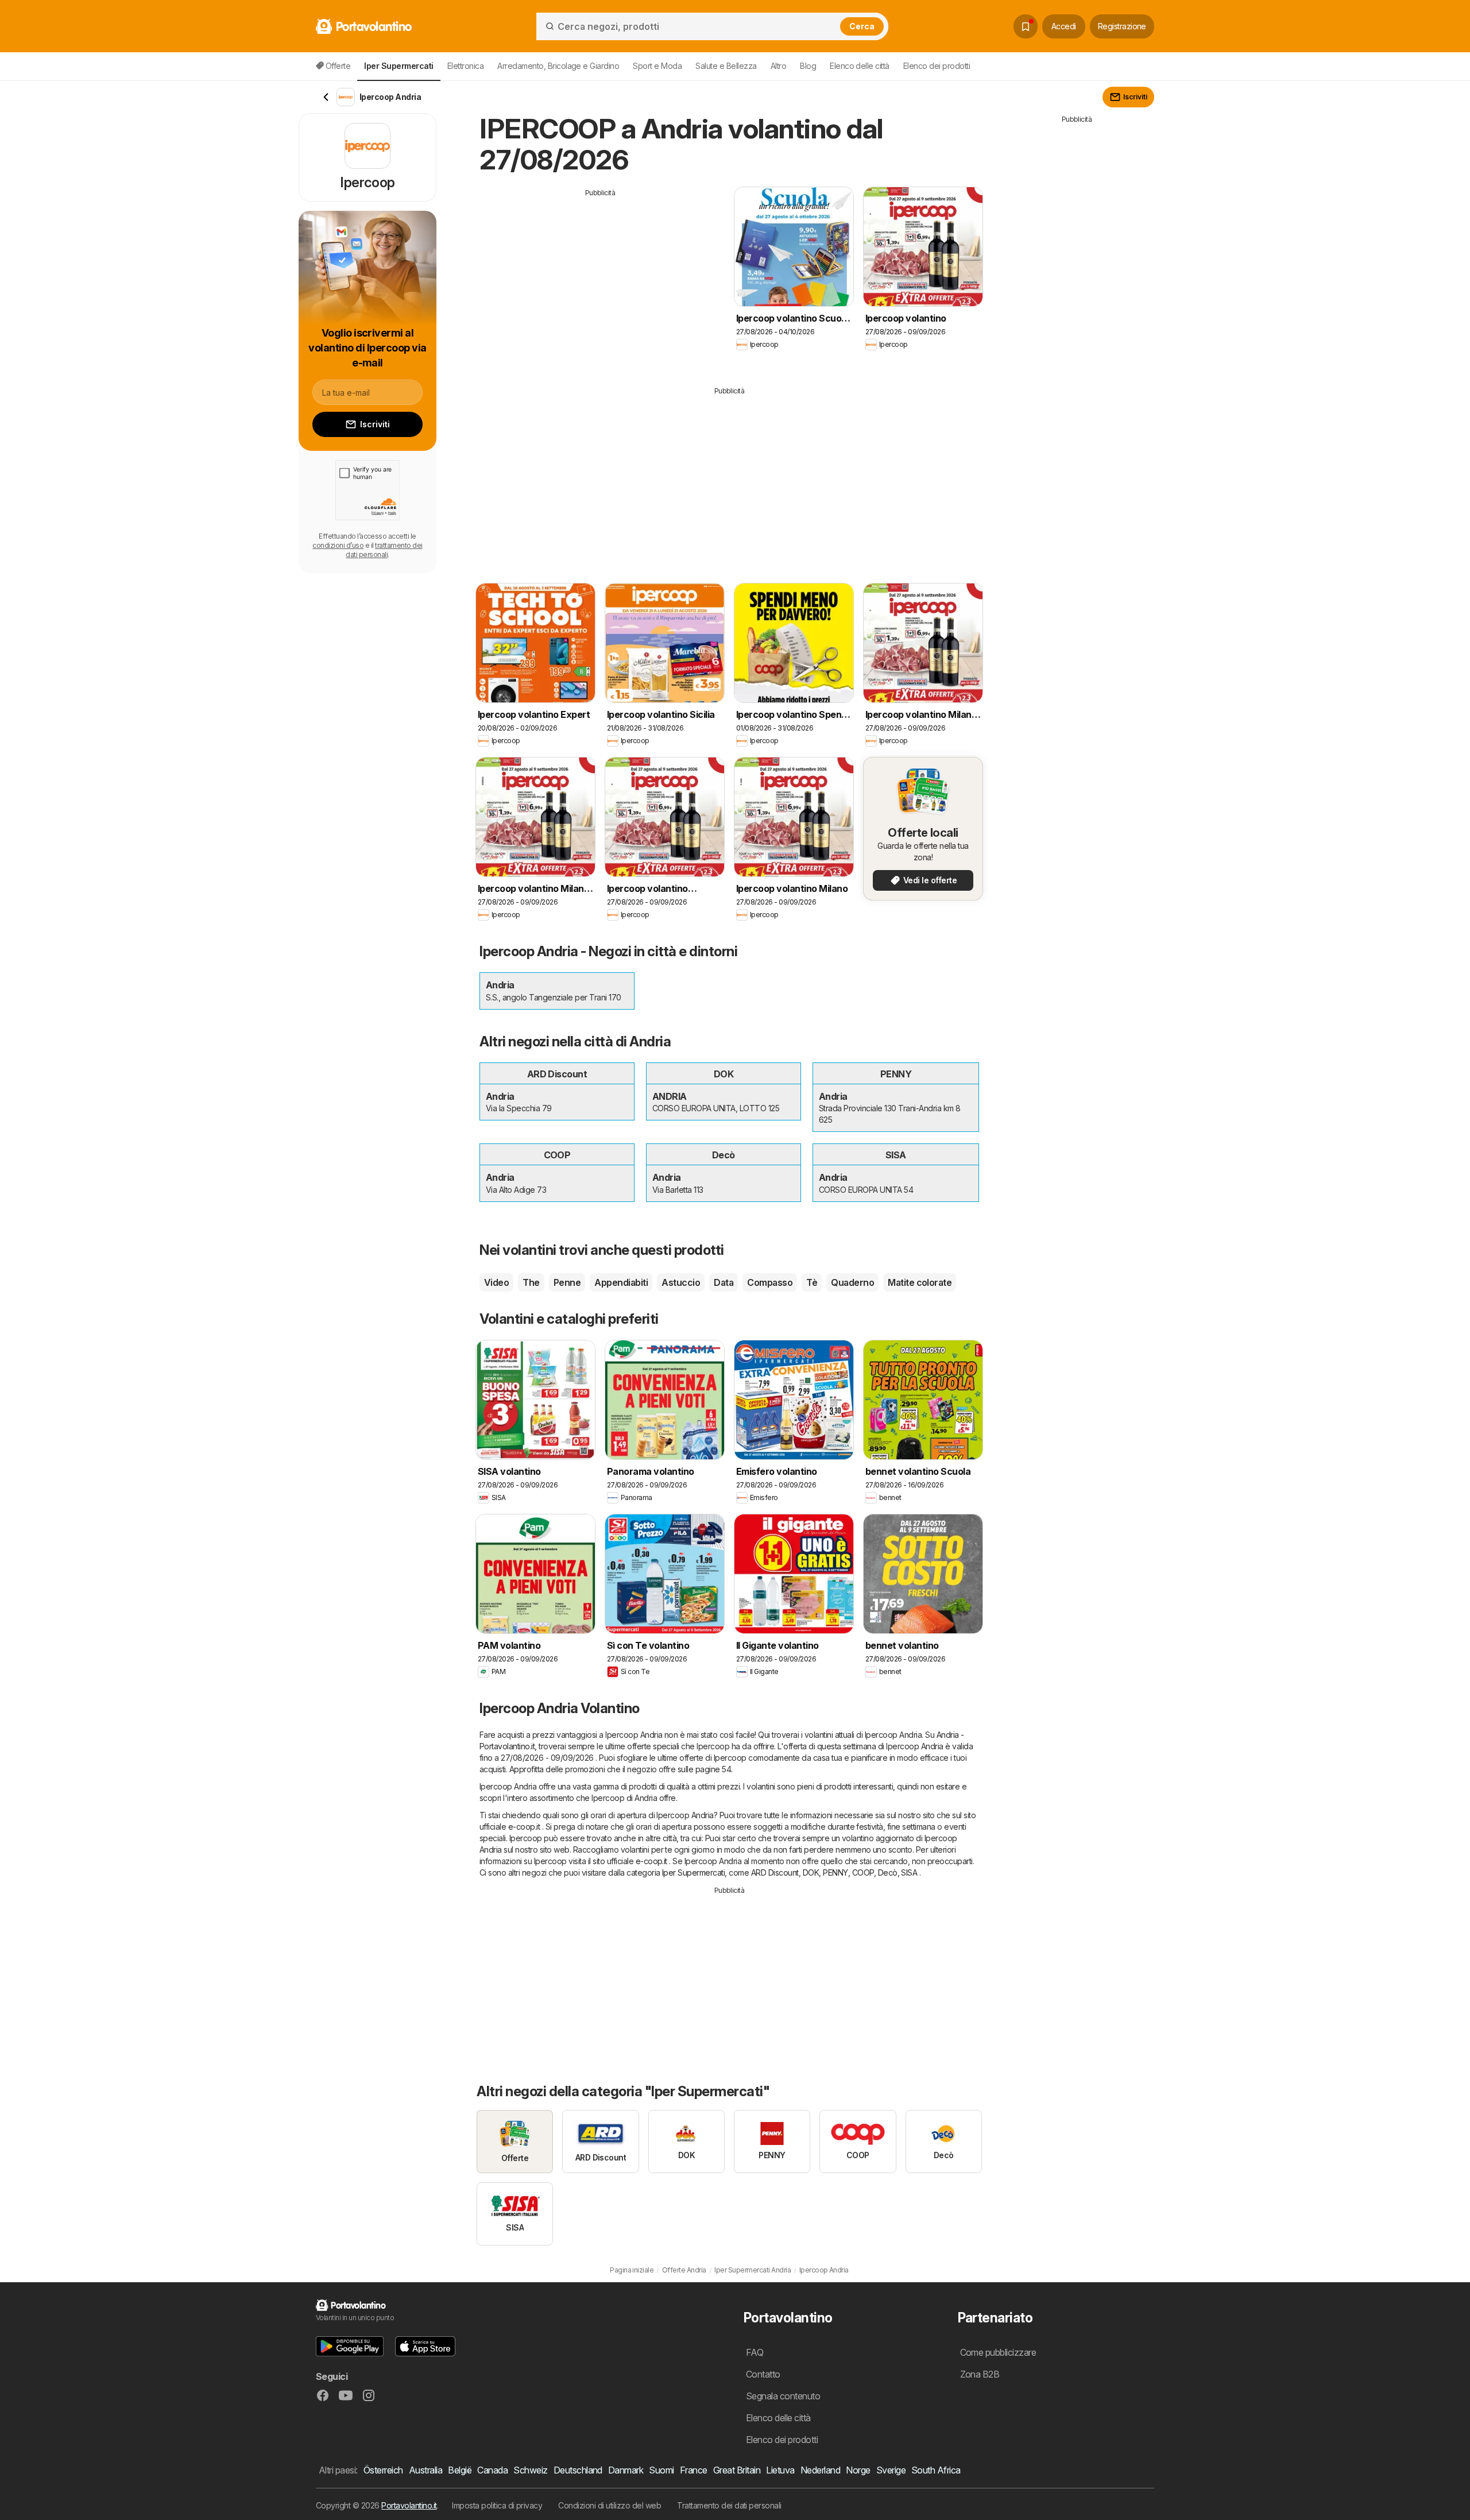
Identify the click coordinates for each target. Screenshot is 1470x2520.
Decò (888, 1872)
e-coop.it (524, 1827)
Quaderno (852, 1282)
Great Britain (737, 2470)
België (460, 2470)
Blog (808, 66)
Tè (812, 1282)
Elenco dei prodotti (937, 66)
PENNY (835, 1872)
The (531, 1282)
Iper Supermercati (693, 1872)
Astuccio (681, 1282)
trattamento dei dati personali (384, 550)
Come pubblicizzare (998, 2352)
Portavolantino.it (409, 2505)
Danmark (626, 2470)
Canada (492, 2470)
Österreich (383, 2470)
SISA (909, 1872)
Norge (858, 2470)
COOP (863, 1872)
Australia (425, 2470)
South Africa (936, 2470)
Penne (567, 1282)
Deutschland (578, 2470)
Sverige (891, 2470)
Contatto (763, 2374)
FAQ (755, 2352)
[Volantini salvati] (1026, 26)
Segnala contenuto (783, 2396)
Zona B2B (980, 2374)
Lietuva (780, 2470)
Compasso (770, 1282)
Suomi (661, 2470)
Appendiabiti (621, 1282)
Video (496, 1282)
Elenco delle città (860, 66)
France (694, 2470)
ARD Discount (775, 1872)
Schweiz (530, 2470)
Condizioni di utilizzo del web (610, 2505)
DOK (811, 1872)
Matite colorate (920, 1282)
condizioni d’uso (338, 545)
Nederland (820, 2470)
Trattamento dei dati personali (729, 2505)
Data (724, 1282)
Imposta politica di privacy (497, 2505)
